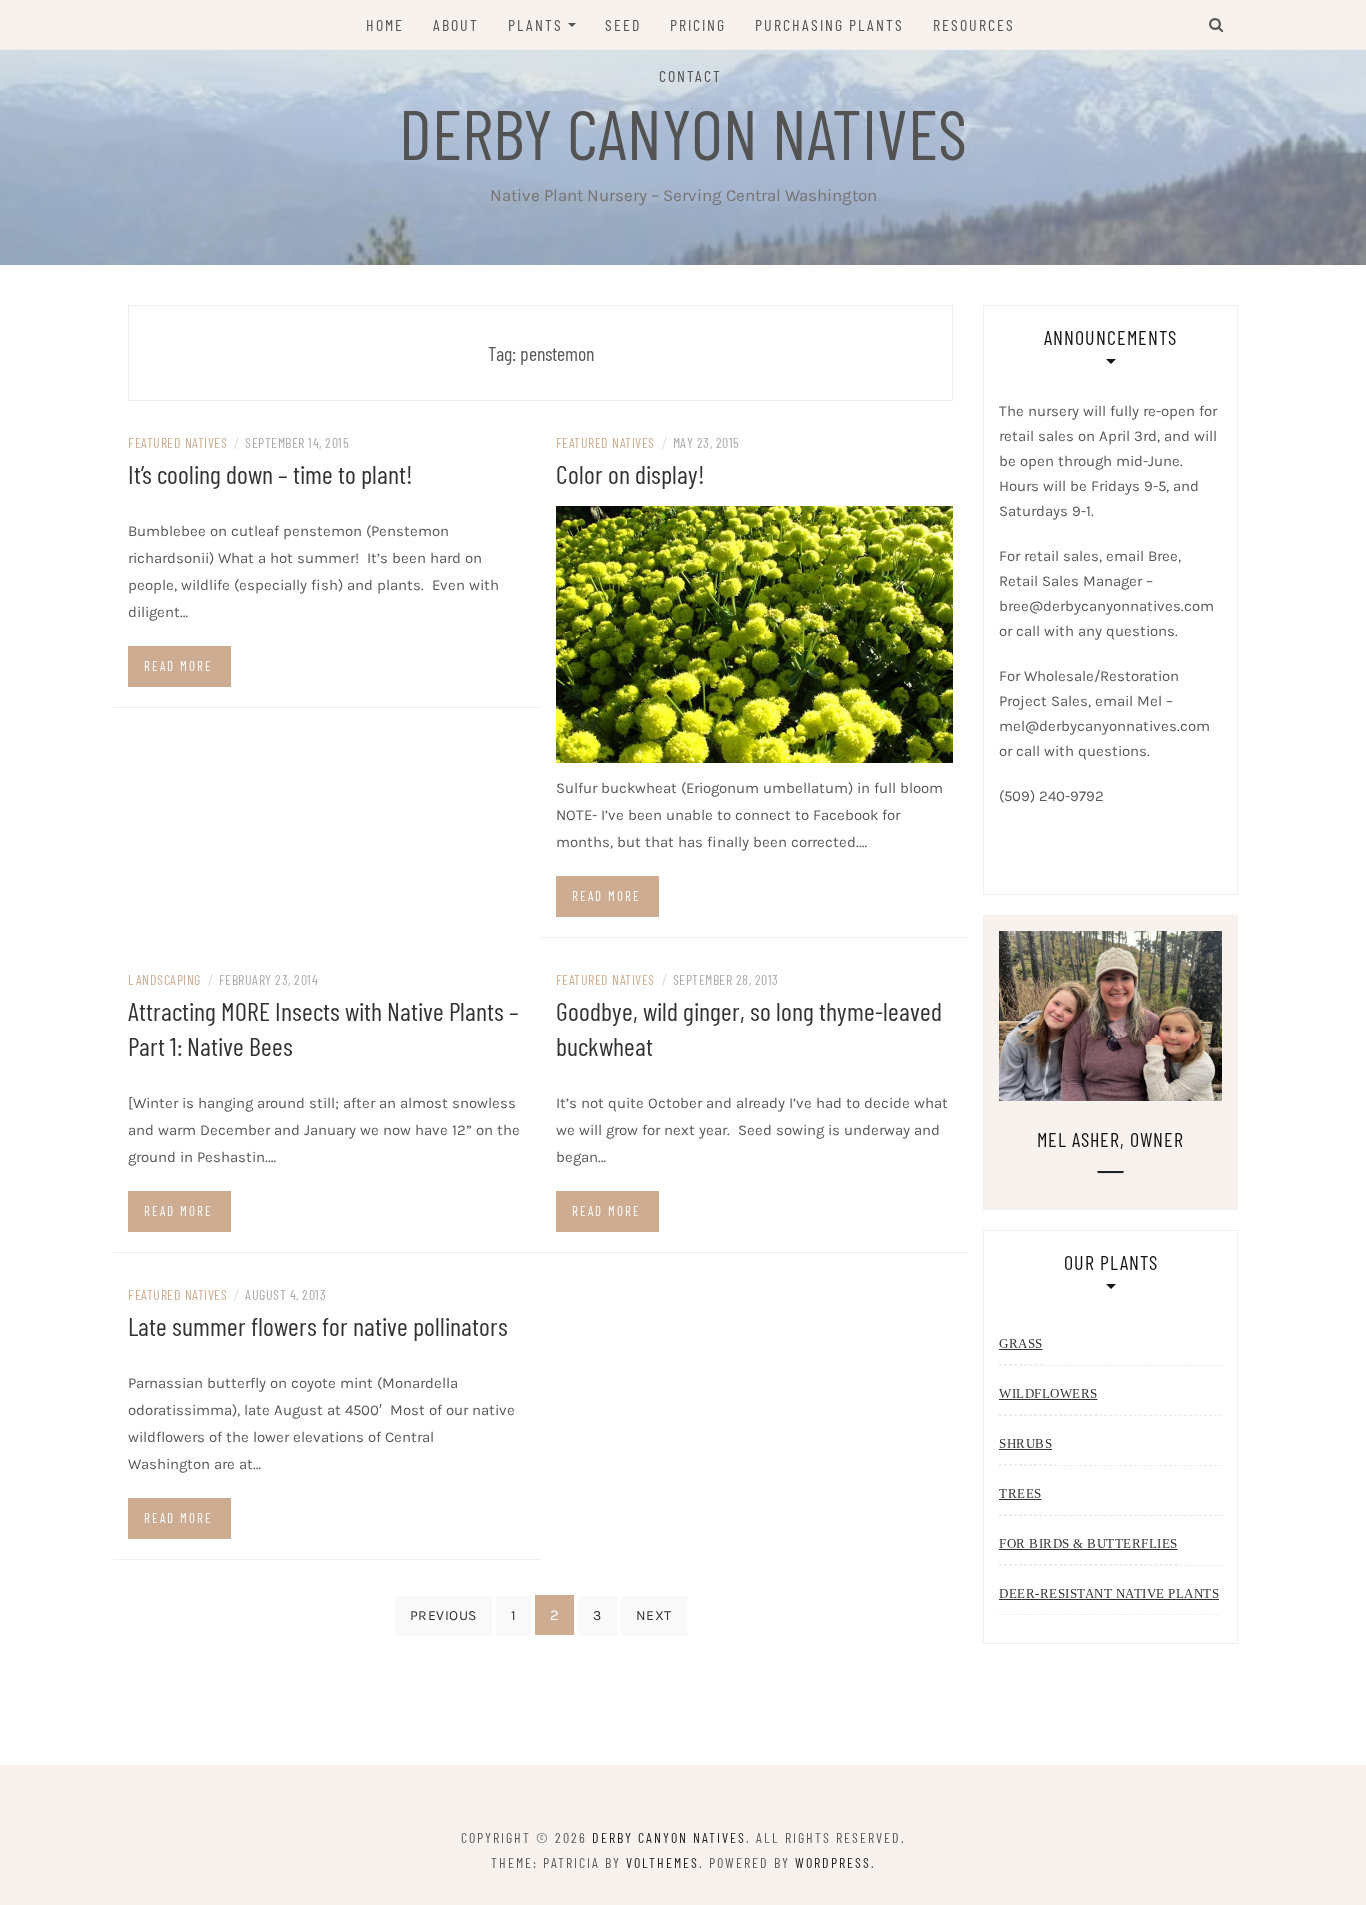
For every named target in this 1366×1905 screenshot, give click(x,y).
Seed (623, 24)
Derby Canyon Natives (683, 132)
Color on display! (630, 473)
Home (385, 24)
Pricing (698, 24)
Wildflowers (1048, 1393)
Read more (178, 666)
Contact (690, 75)
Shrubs (1025, 1443)
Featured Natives (177, 442)
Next (654, 1615)
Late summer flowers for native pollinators (318, 1325)
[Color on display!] (755, 633)
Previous (443, 1615)
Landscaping (164, 979)
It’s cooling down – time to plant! (270, 473)
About (456, 24)
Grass (1021, 1343)
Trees (1020, 1493)
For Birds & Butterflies (1088, 1543)
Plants (535, 24)
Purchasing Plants (829, 24)
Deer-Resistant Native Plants (1109, 1593)
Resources (974, 24)
